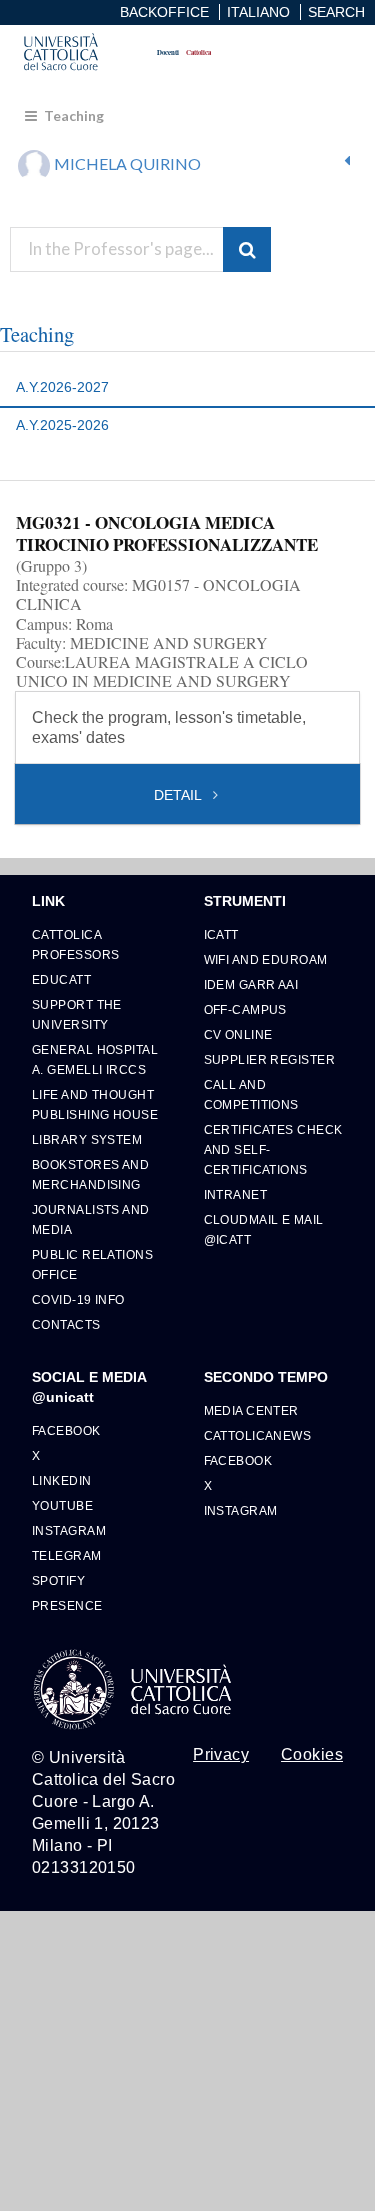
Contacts (66, 1324)
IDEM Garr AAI (251, 984)
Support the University (77, 1014)
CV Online (238, 1034)
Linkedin (62, 1480)
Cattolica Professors (75, 944)
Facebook (66, 1430)
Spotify (58, 1580)
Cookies (312, 1755)
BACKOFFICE (164, 12)
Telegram (67, 1555)
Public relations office (92, 1264)
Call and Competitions (251, 1094)
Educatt (61, 979)
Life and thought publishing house (95, 1104)
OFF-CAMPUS (245, 1009)
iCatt (221, 934)
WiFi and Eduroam (266, 959)
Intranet (236, 1194)
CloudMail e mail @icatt (264, 1229)
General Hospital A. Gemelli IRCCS (95, 1059)
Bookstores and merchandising (90, 1174)
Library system (87, 1139)
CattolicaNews (258, 1435)
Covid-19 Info (78, 1299)
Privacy (221, 1755)
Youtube (62, 1505)
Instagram (69, 1530)
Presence (67, 1605)
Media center (251, 1410)
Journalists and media (91, 1219)
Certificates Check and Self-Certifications (273, 1149)
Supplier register (269, 1059)
